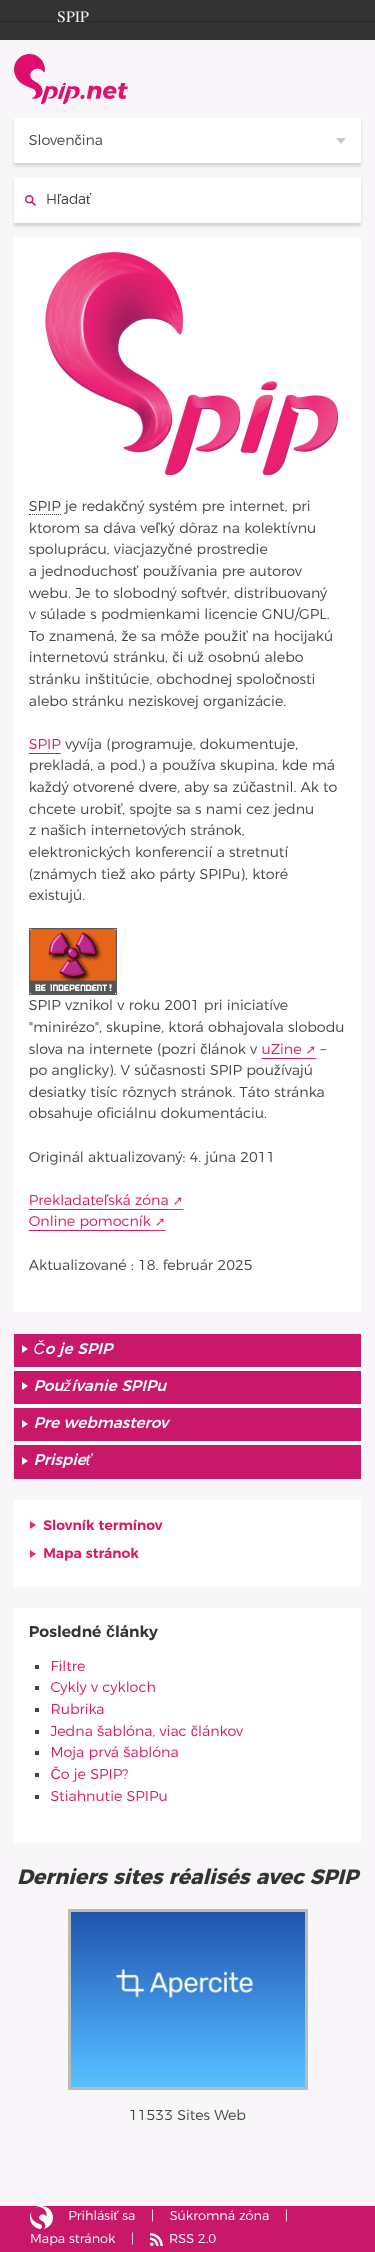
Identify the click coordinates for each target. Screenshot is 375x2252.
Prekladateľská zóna (99, 1200)
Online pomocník (90, 1221)
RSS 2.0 (192, 2239)
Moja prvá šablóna (114, 1752)
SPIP (73, 14)
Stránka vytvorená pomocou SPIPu (41, 2218)
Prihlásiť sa (101, 2216)
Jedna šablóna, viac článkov (146, 1731)
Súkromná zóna (220, 2216)
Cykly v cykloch (102, 1687)
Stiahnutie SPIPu (108, 1796)
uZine (281, 1049)
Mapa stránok (91, 1553)
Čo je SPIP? (89, 1774)
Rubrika (77, 1709)
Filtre (67, 1666)
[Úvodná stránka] (71, 79)
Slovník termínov (102, 1525)
